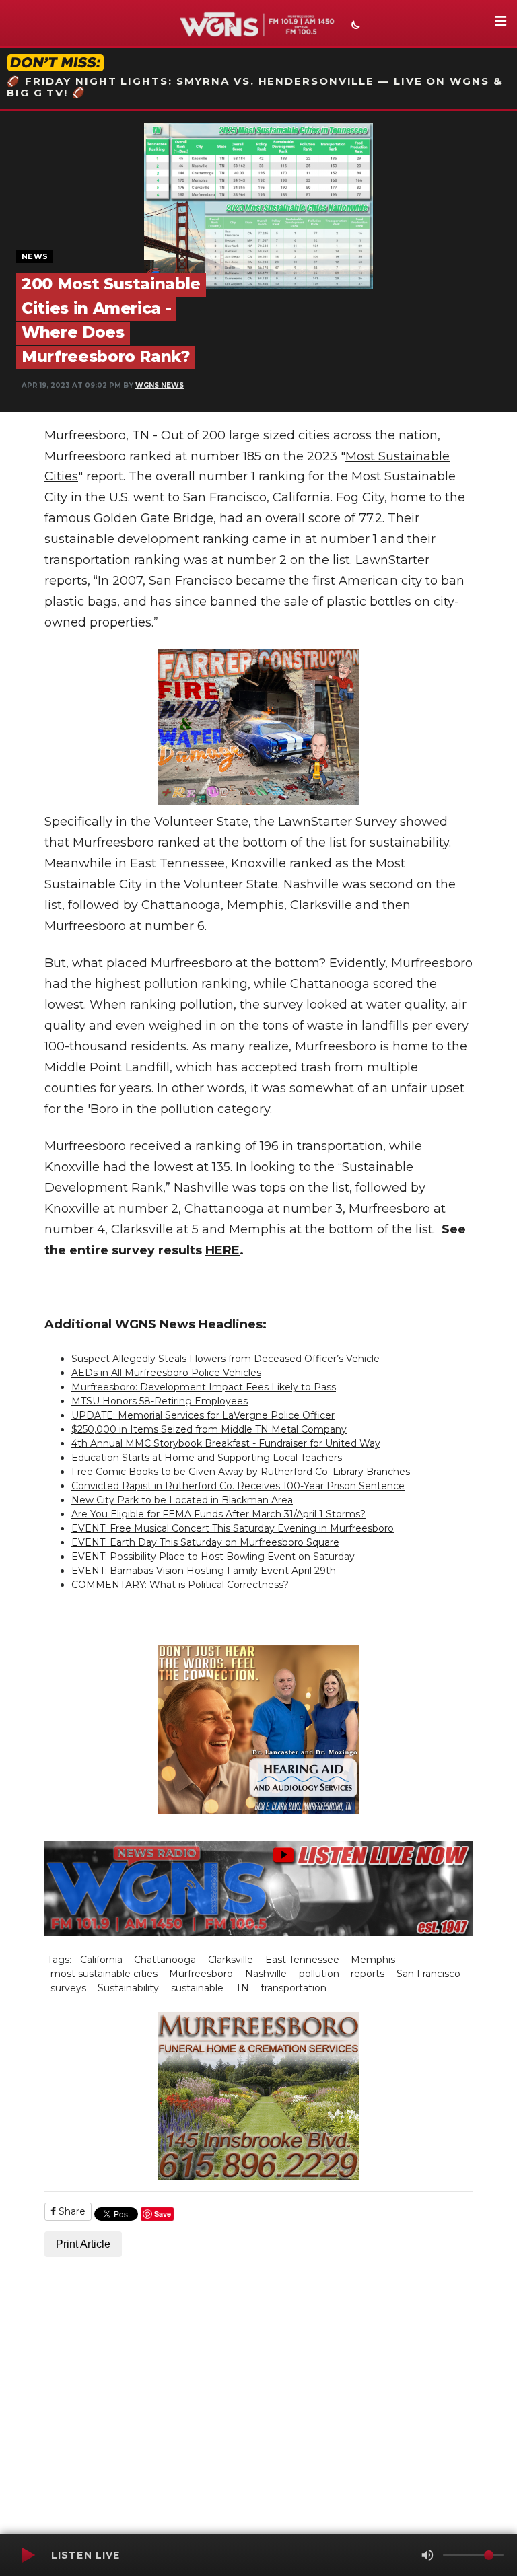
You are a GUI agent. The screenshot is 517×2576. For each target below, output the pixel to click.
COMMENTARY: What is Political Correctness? (180, 1585)
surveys (68, 1988)
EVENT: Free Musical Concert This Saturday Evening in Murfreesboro (233, 1528)
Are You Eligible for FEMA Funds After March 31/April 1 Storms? (218, 1514)
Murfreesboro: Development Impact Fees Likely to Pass (204, 1387)
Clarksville (231, 1960)
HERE (222, 1250)
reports (368, 1974)
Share (71, 2211)
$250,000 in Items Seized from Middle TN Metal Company (209, 1429)
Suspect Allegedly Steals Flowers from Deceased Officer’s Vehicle (226, 1359)
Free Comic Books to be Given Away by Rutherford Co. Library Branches (241, 1472)
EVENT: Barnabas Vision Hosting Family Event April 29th (204, 1571)
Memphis (373, 1960)
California (101, 1960)
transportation (294, 1988)
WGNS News (160, 385)
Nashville (266, 1974)
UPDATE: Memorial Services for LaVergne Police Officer (203, 1415)
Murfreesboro (201, 1974)
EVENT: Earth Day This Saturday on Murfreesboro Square (205, 1542)
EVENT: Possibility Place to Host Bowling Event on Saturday (213, 1557)
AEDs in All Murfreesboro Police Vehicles (166, 1373)
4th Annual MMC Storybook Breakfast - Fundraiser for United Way (226, 1443)
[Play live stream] (28, 2555)
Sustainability (128, 1988)
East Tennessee (302, 1960)
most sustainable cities (104, 1974)
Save (163, 2214)
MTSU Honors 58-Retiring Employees (160, 1401)
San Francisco (428, 1974)
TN (242, 1988)
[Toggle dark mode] (354, 26)
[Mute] (427, 2555)
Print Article (83, 2244)
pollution (319, 1974)
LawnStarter (392, 560)
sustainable (197, 1988)
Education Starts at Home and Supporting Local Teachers (207, 1458)
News (35, 256)
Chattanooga (165, 1960)
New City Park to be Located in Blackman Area (182, 1500)
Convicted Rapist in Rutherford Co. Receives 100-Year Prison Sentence (238, 1486)
